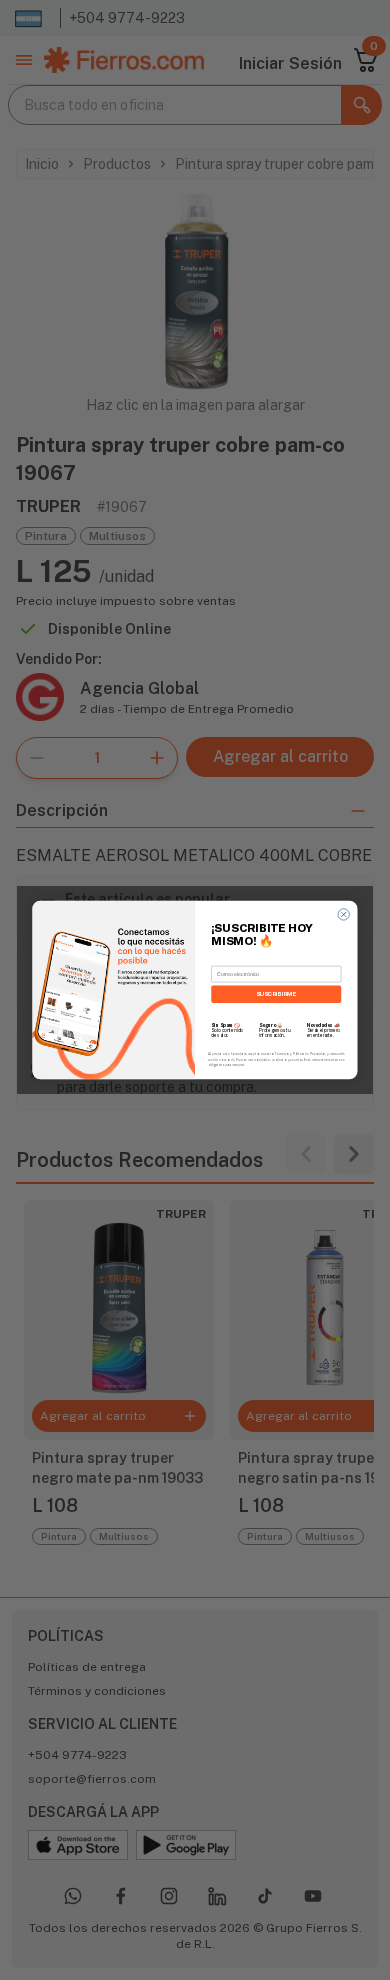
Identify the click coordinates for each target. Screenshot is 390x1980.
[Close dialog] (343, 914)
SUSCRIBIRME (276, 993)
